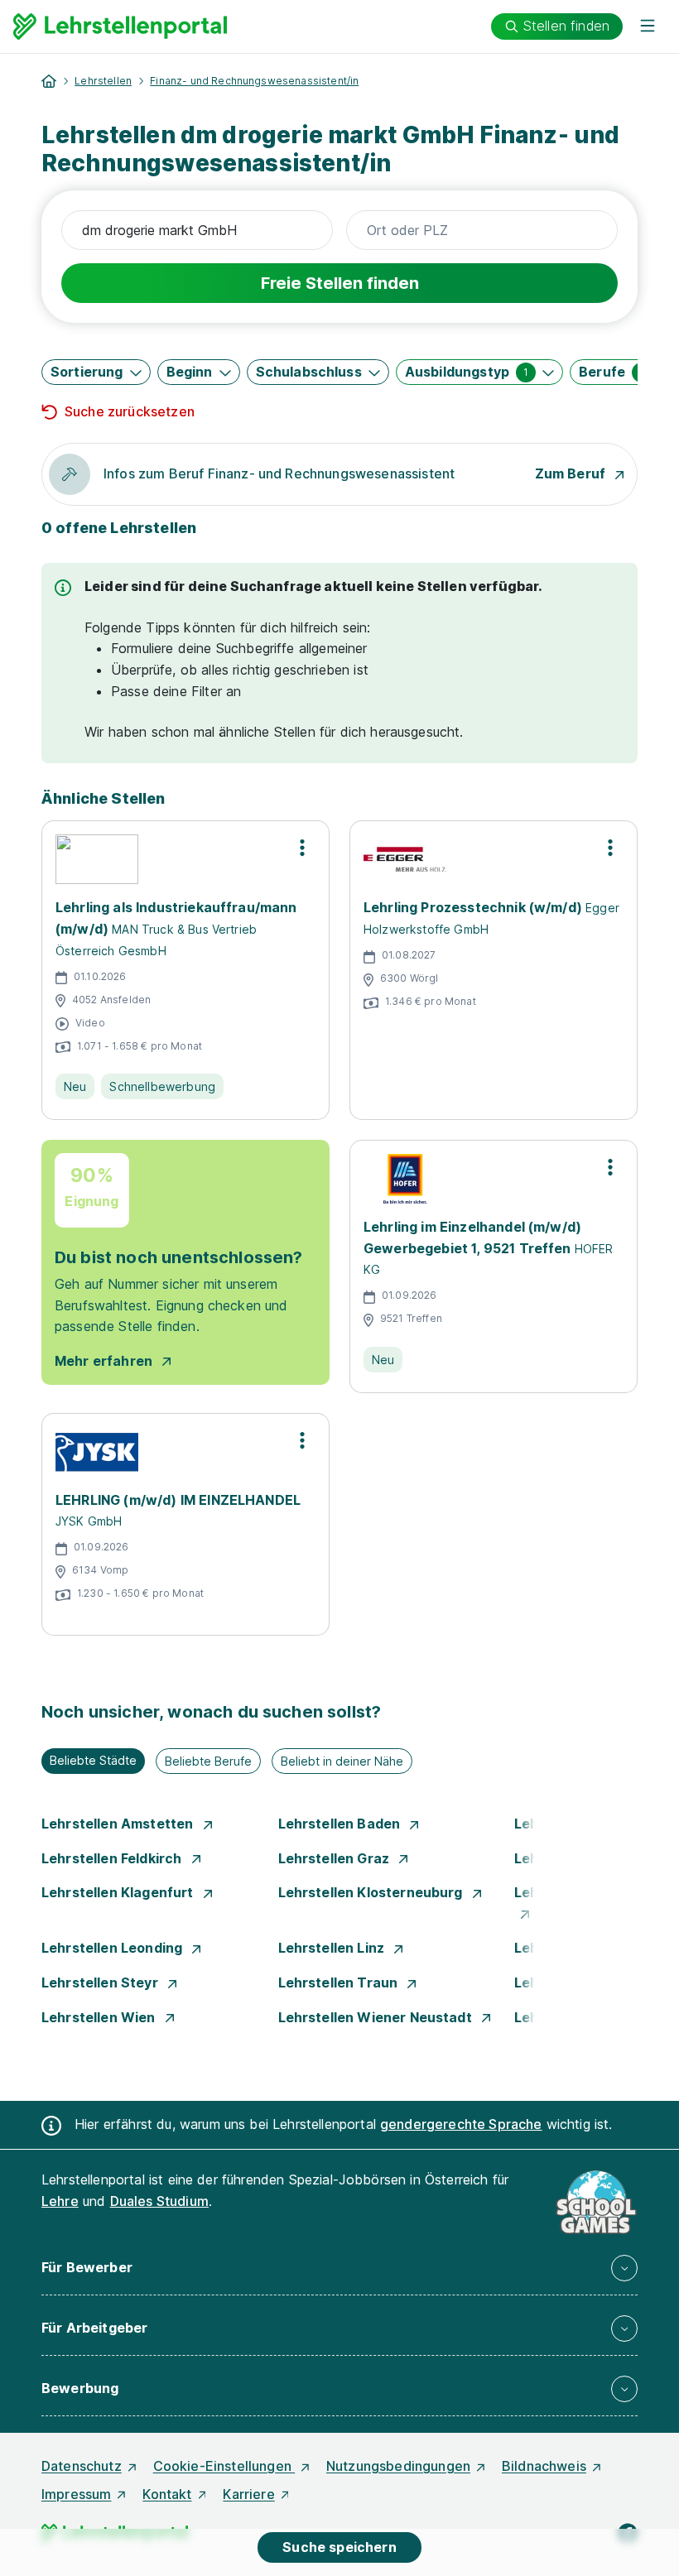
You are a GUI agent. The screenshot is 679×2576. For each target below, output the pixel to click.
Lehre (60, 2201)
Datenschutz (82, 2466)
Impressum (76, 2494)
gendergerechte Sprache (461, 2124)
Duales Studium (159, 2201)
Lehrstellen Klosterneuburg (372, 1892)
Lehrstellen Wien (100, 2017)
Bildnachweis (544, 2466)
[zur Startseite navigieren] (49, 81)
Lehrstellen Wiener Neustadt (377, 2017)
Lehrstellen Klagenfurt (119, 1892)
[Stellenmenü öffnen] (302, 848)
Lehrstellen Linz (333, 1948)
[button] (96, 372)
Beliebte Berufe (208, 1761)
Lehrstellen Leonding (113, 1948)
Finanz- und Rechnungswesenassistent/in (254, 81)
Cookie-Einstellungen (224, 2466)
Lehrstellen (103, 81)
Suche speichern (339, 2547)
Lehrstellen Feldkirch (113, 1858)
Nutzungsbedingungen (398, 2466)
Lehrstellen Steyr (101, 1982)
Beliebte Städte (93, 1760)
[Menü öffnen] (648, 26)
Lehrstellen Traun (340, 1982)
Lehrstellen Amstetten (119, 1824)
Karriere (248, 2494)
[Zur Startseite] (120, 26)
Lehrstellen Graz (336, 1858)
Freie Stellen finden (340, 283)
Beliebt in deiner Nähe (342, 1761)
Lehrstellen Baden (341, 1824)
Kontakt (167, 2494)
